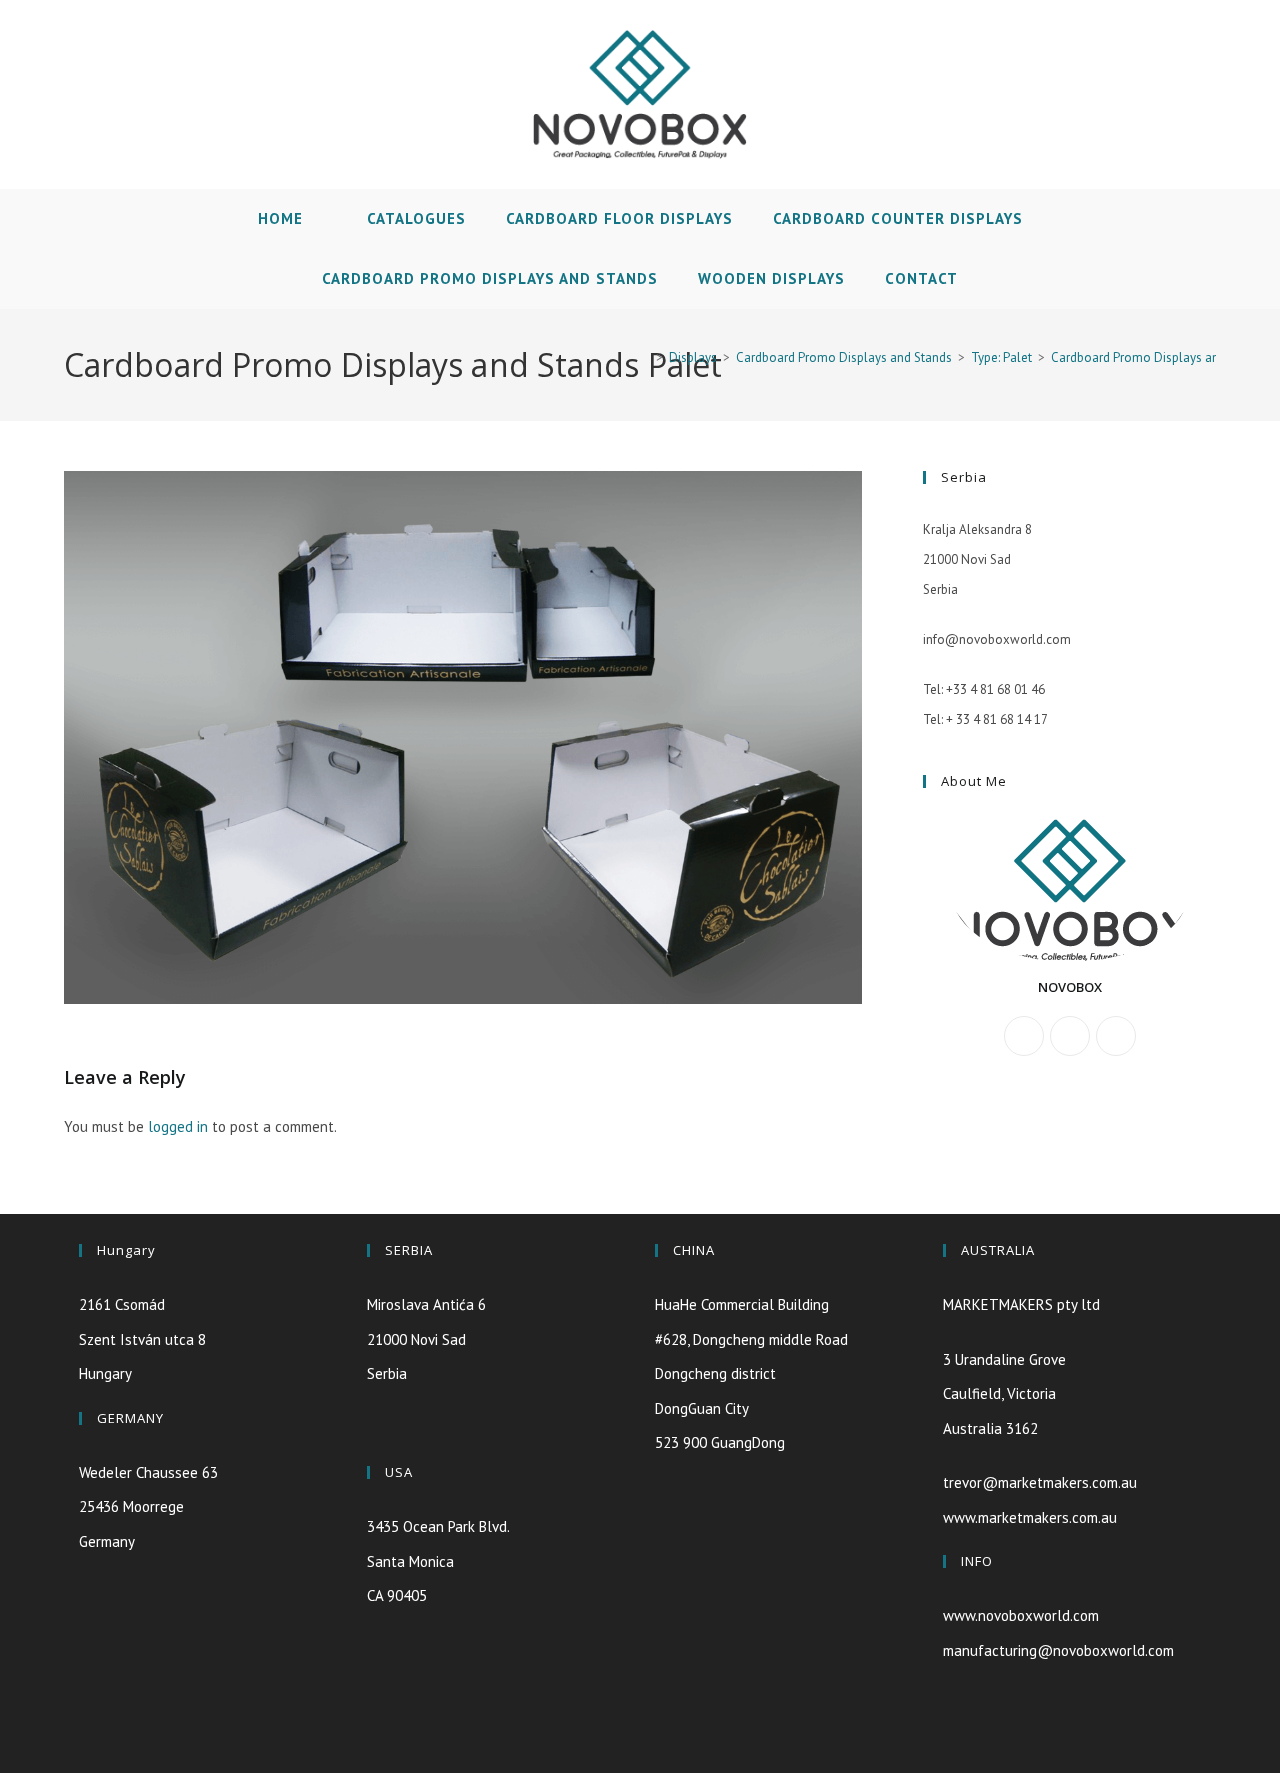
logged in (178, 1126)
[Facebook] (1070, 1036)
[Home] (645, 357)
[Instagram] (1116, 1036)
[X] (1024, 1036)
